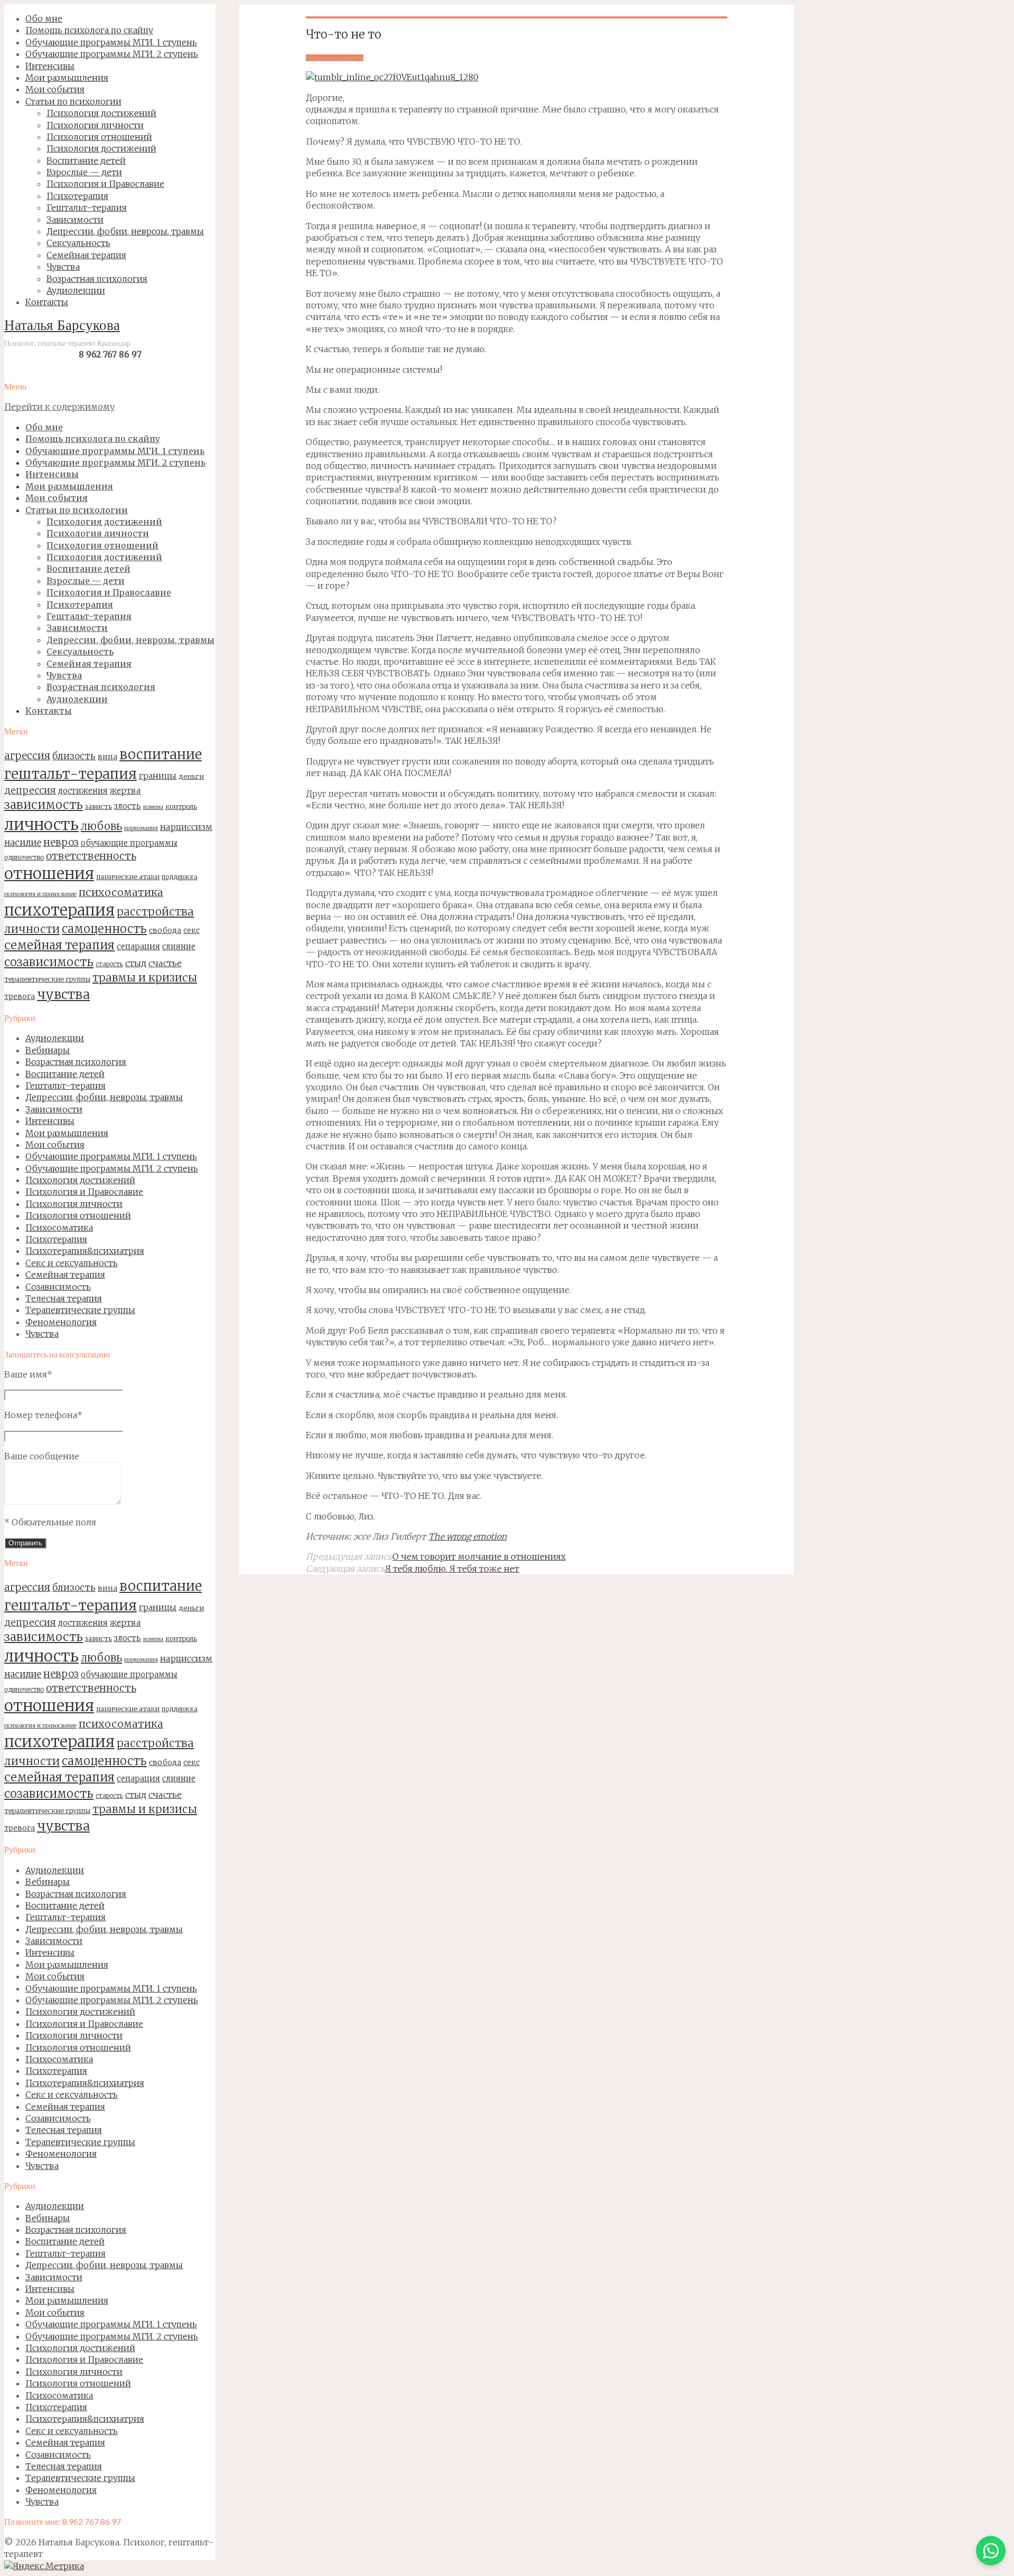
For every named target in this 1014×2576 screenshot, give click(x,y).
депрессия (30, 790)
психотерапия (59, 910)
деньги (191, 776)
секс (191, 930)
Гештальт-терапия (65, 1086)
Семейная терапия (65, 1275)
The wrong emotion (467, 1536)
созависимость (49, 962)
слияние (179, 946)
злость (128, 806)
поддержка (180, 877)
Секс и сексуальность (72, 1263)
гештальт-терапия (71, 774)
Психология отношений (78, 1215)
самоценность (104, 929)
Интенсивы (50, 1121)
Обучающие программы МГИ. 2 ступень (112, 1168)
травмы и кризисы (145, 978)
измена (153, 807)
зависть (98, 806)
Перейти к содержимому (59, 407)
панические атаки (128, 876)
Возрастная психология (76, 1062)
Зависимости (54, 1109)
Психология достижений (80, 1180)
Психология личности (74, 1204)
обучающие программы (129, 843)
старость (109, 964)
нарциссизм (186, 827)
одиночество (24, 857)
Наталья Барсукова (62, 327)
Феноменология (61, 1322)
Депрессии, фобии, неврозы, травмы (104, 1097)
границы (158, 776)
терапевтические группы (47, 979)
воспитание (161, 754)
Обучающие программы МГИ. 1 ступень (111, 1156)
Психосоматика (59, 1228)
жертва (125, 791)
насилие (23, 843)
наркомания (141, 828)
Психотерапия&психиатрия (85, 1251)
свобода (165, 930)
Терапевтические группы (80, 1310)
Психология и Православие (84, 1192)
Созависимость (58, 1287)
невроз (61, 842)
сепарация (138, 946)
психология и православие (40, 894)
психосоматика (121, 892)
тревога (20, 996)
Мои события (55, 1145)
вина (107, 757)
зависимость (44, 805)
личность (41, 824)
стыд (136, 963)
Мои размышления (67, 1133)
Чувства (42, 1334)
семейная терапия (59, 945)
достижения (83, 791)
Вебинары (48, 1050)
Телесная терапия (64, 1298)
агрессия (27, 756)
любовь (101, 826)
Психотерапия (56, 1239)
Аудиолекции (55, 1038)
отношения (49, 874)
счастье (165, 963)
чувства (63, 994)
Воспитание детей (65, 1074)
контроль (181, 806)
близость (74, 756)
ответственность (91, 856)
